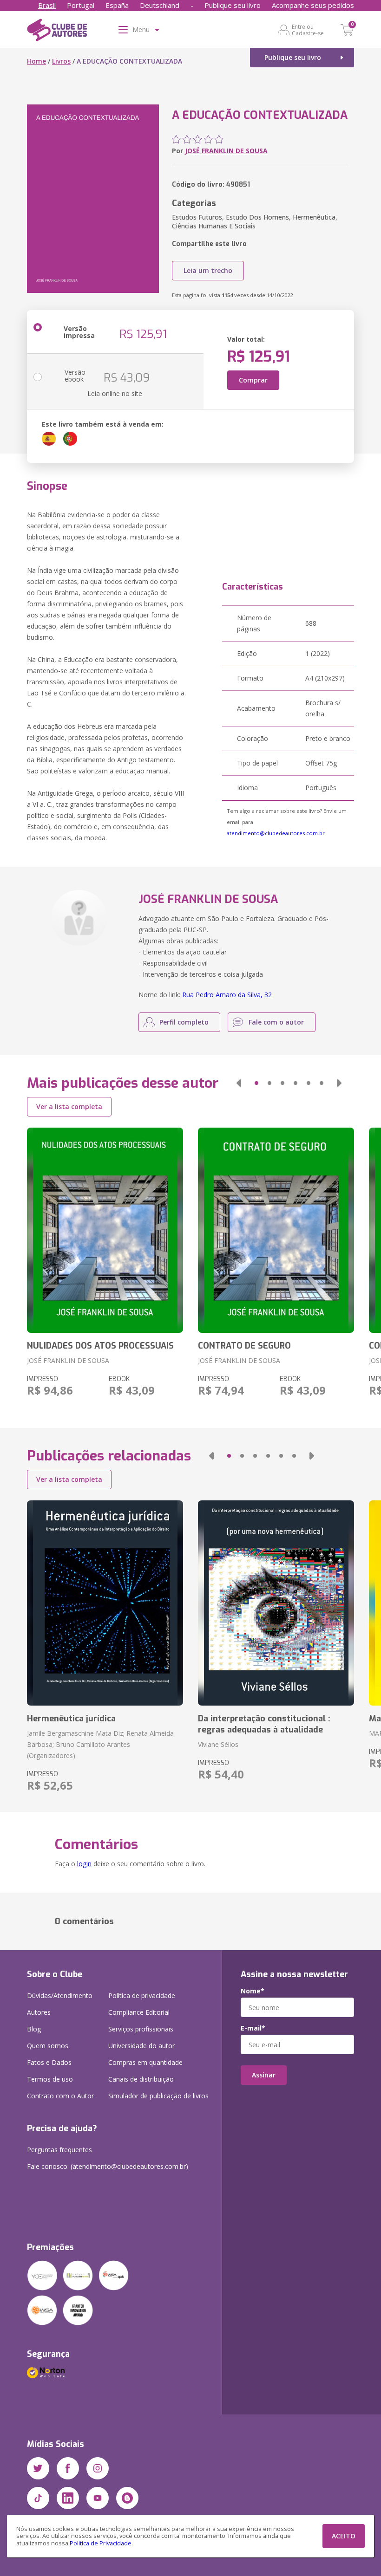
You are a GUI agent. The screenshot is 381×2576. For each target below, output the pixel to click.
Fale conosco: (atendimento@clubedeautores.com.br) (108, 2166)
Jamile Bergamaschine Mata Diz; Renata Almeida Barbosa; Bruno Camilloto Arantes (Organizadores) (100, 1744)
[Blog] (127, 2498)
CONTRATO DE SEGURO (244, 1346)
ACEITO (344, 2536)
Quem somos (48, 2046)
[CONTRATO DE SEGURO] (276, 1230)
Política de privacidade (142, 1995)
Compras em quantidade (145, 2062)
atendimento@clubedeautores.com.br (276, 833)
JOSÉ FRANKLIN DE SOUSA (226, 151)
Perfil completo (184, 1022)
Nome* (253, 1991)
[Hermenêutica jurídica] (105, 1603)
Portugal (81, 5)
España (117, 5)
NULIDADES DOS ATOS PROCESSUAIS (100, 1346)
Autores (39, 2012)
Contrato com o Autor (60, 2096)
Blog (34, 2029)
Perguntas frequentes (59, 2150)
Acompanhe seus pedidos (313, 5)
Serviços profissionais (141, 2029)
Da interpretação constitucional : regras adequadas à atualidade (264, 1724)
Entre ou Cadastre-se (308, 30)
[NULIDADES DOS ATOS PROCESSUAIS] (105, 1230)
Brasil (47, 5)
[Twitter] (38, 2468)
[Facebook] (68, 2468)
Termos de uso (50, 2079)
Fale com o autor (276, 1022)
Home (36, 61)
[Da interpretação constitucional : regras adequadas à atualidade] (276, 1603)
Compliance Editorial (139, 2012)
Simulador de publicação (158, 2096)
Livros (61, 61)
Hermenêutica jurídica (71, 1719)
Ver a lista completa (69, 1106)
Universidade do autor (141, 2046)
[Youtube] (98, 2498)
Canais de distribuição (141, 2079)
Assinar (264, 2075)
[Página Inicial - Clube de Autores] (57, 32)
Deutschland (160, 5)
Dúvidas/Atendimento (60, 1995)
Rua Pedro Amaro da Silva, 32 (227, 995)
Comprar (253, 380)
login (84, 1864)
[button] (239, 1083)
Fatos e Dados (49, 2062)
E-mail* (253, 2028)
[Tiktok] (38, 2498)
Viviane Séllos (218, 1744)
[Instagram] (98, 2468)
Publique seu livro (233, 5)
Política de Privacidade (101, 2543)
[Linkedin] (68, 2498)
